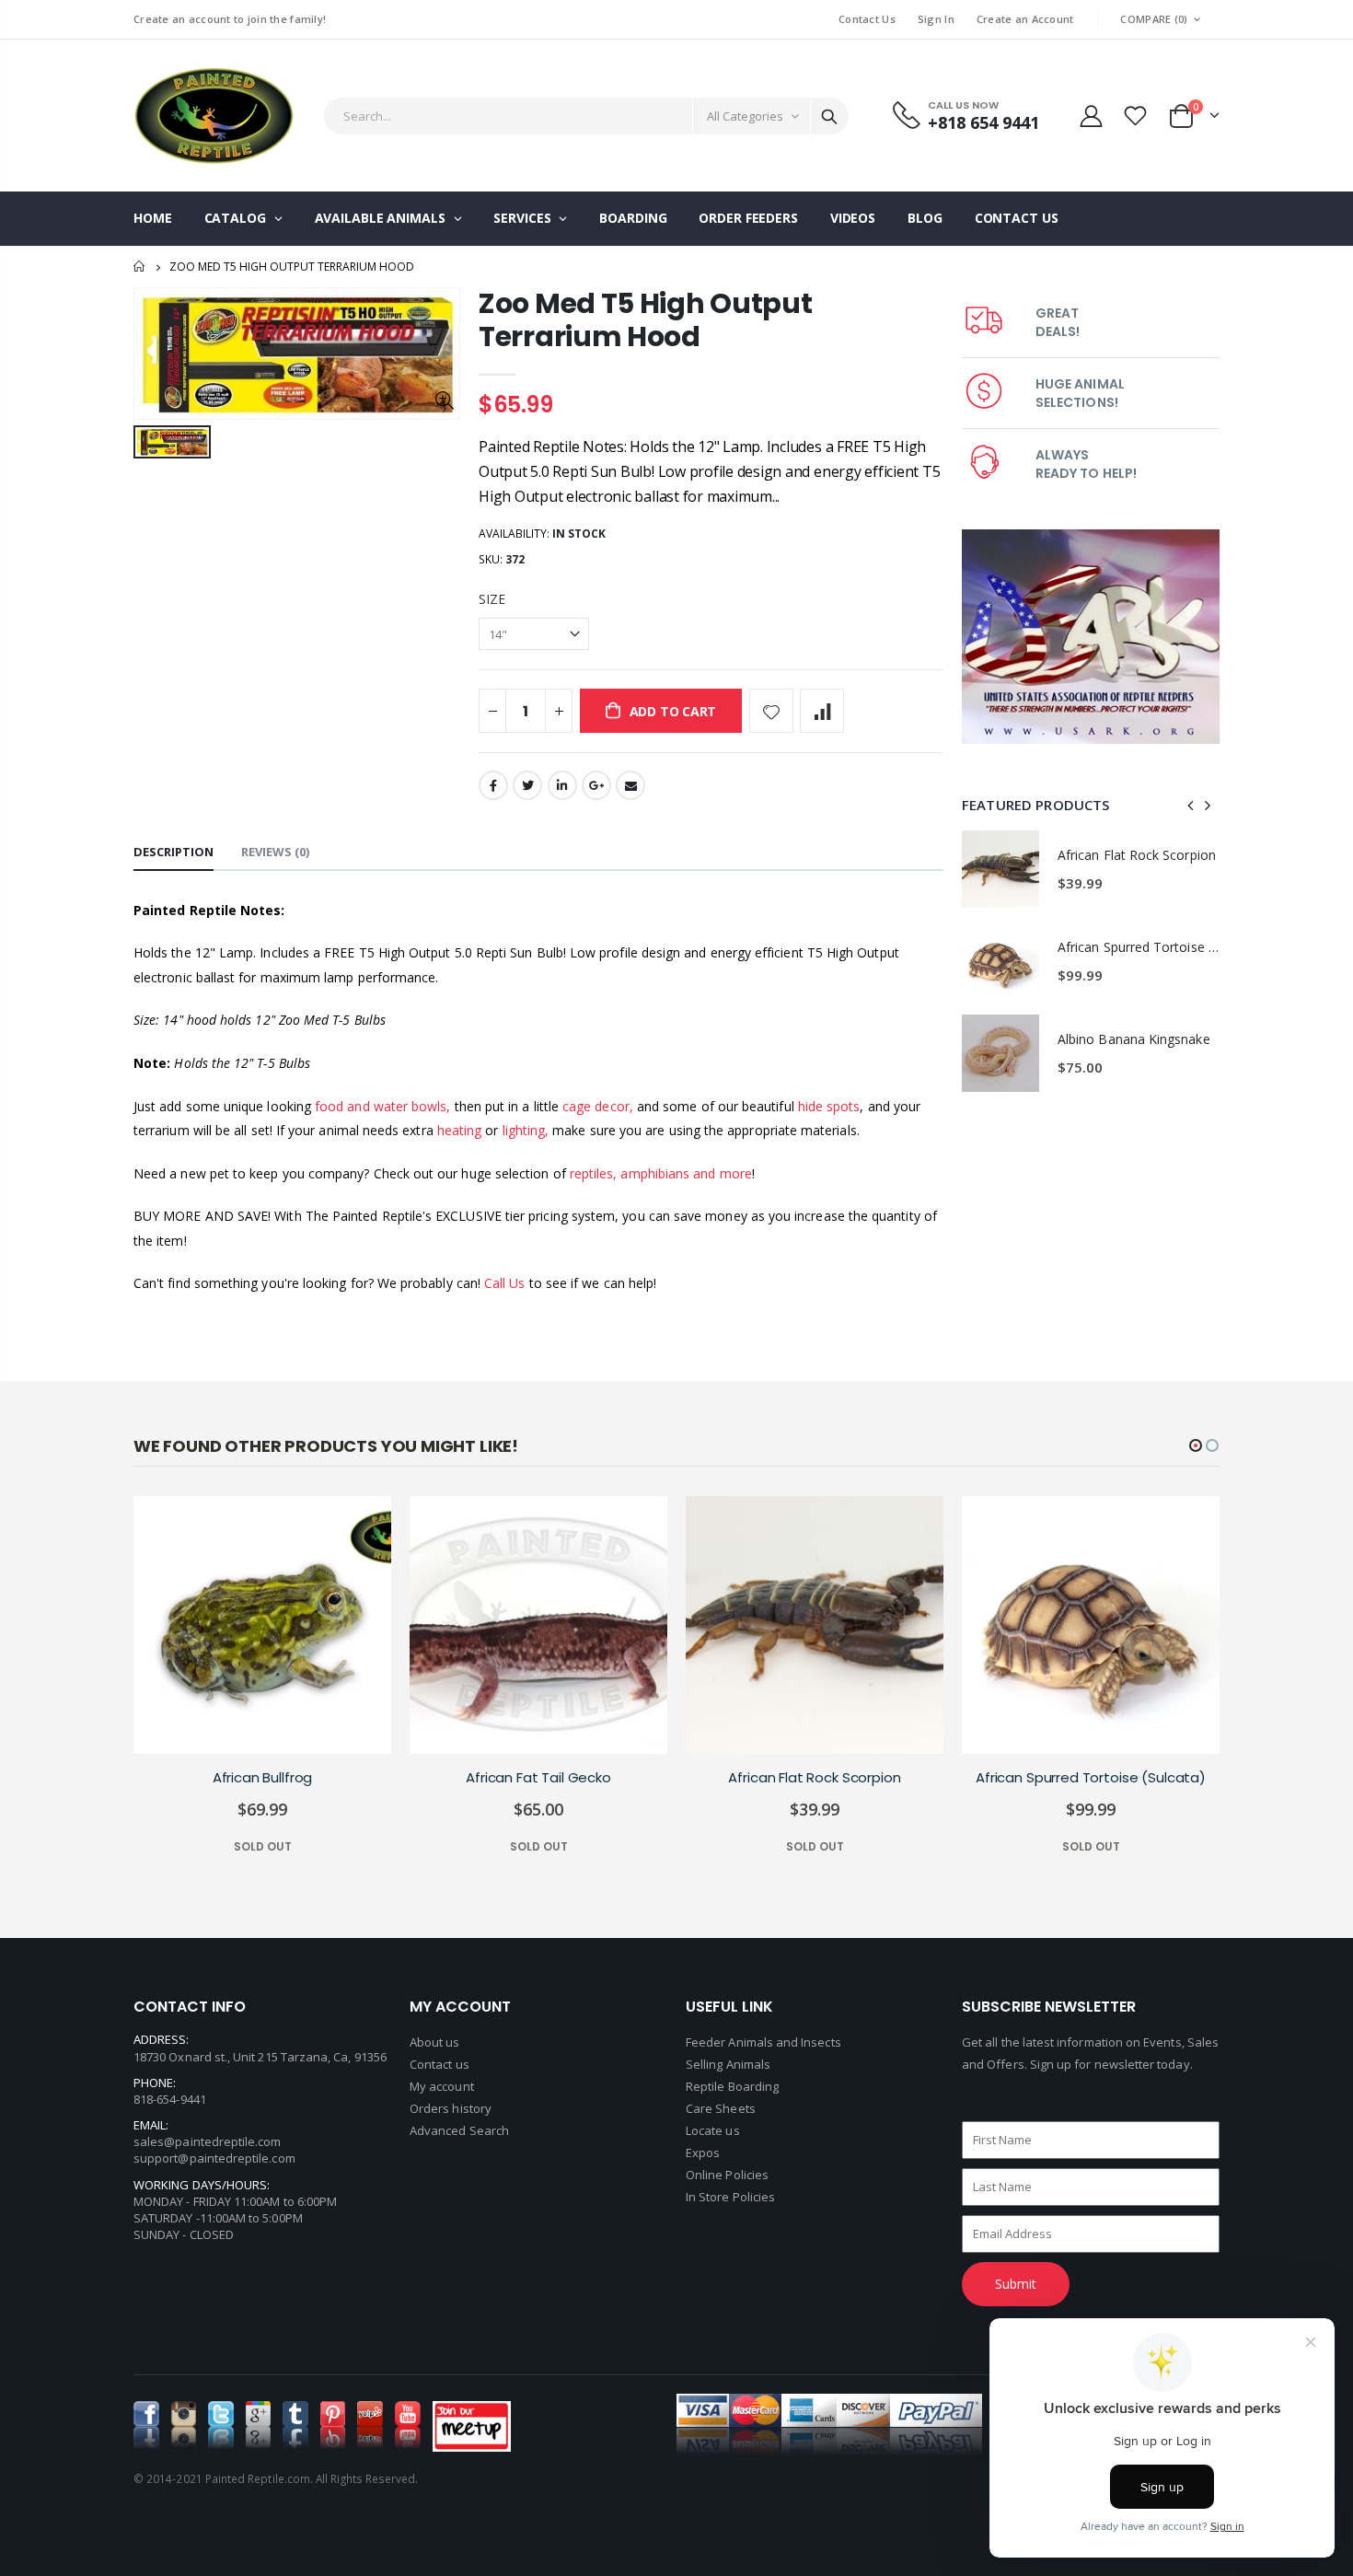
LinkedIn (562, 785)
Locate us (713, 2130)
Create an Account (1025, 19)
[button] (1196, 1445)
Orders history (451, 2108)
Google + (596, 785)
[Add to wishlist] (771, 711)
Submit (1016, 2284)
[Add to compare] (822, 711)
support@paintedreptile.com (214, 2158)
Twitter (527, 785)
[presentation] (1191, 805)
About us (435, 2042)
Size (492, 599)
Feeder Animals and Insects (763, 2042)
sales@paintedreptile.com (208, 2141)
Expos (703, 2152)
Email (630, 785)
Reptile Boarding (732, 2086)
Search (829, 116)
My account (442, 2086)
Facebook (493, 785)
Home (140, 267)
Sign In (936, 19)
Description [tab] (173, 852)
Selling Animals (728, 2064)
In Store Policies (730, 2197)
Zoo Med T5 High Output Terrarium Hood (645, 320)
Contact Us (867, 19)
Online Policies (727, 2175)
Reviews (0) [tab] (275, 852)
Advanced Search (459, 2130)
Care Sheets (721, 2108)
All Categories (745, 116)
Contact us (439, 2064)
